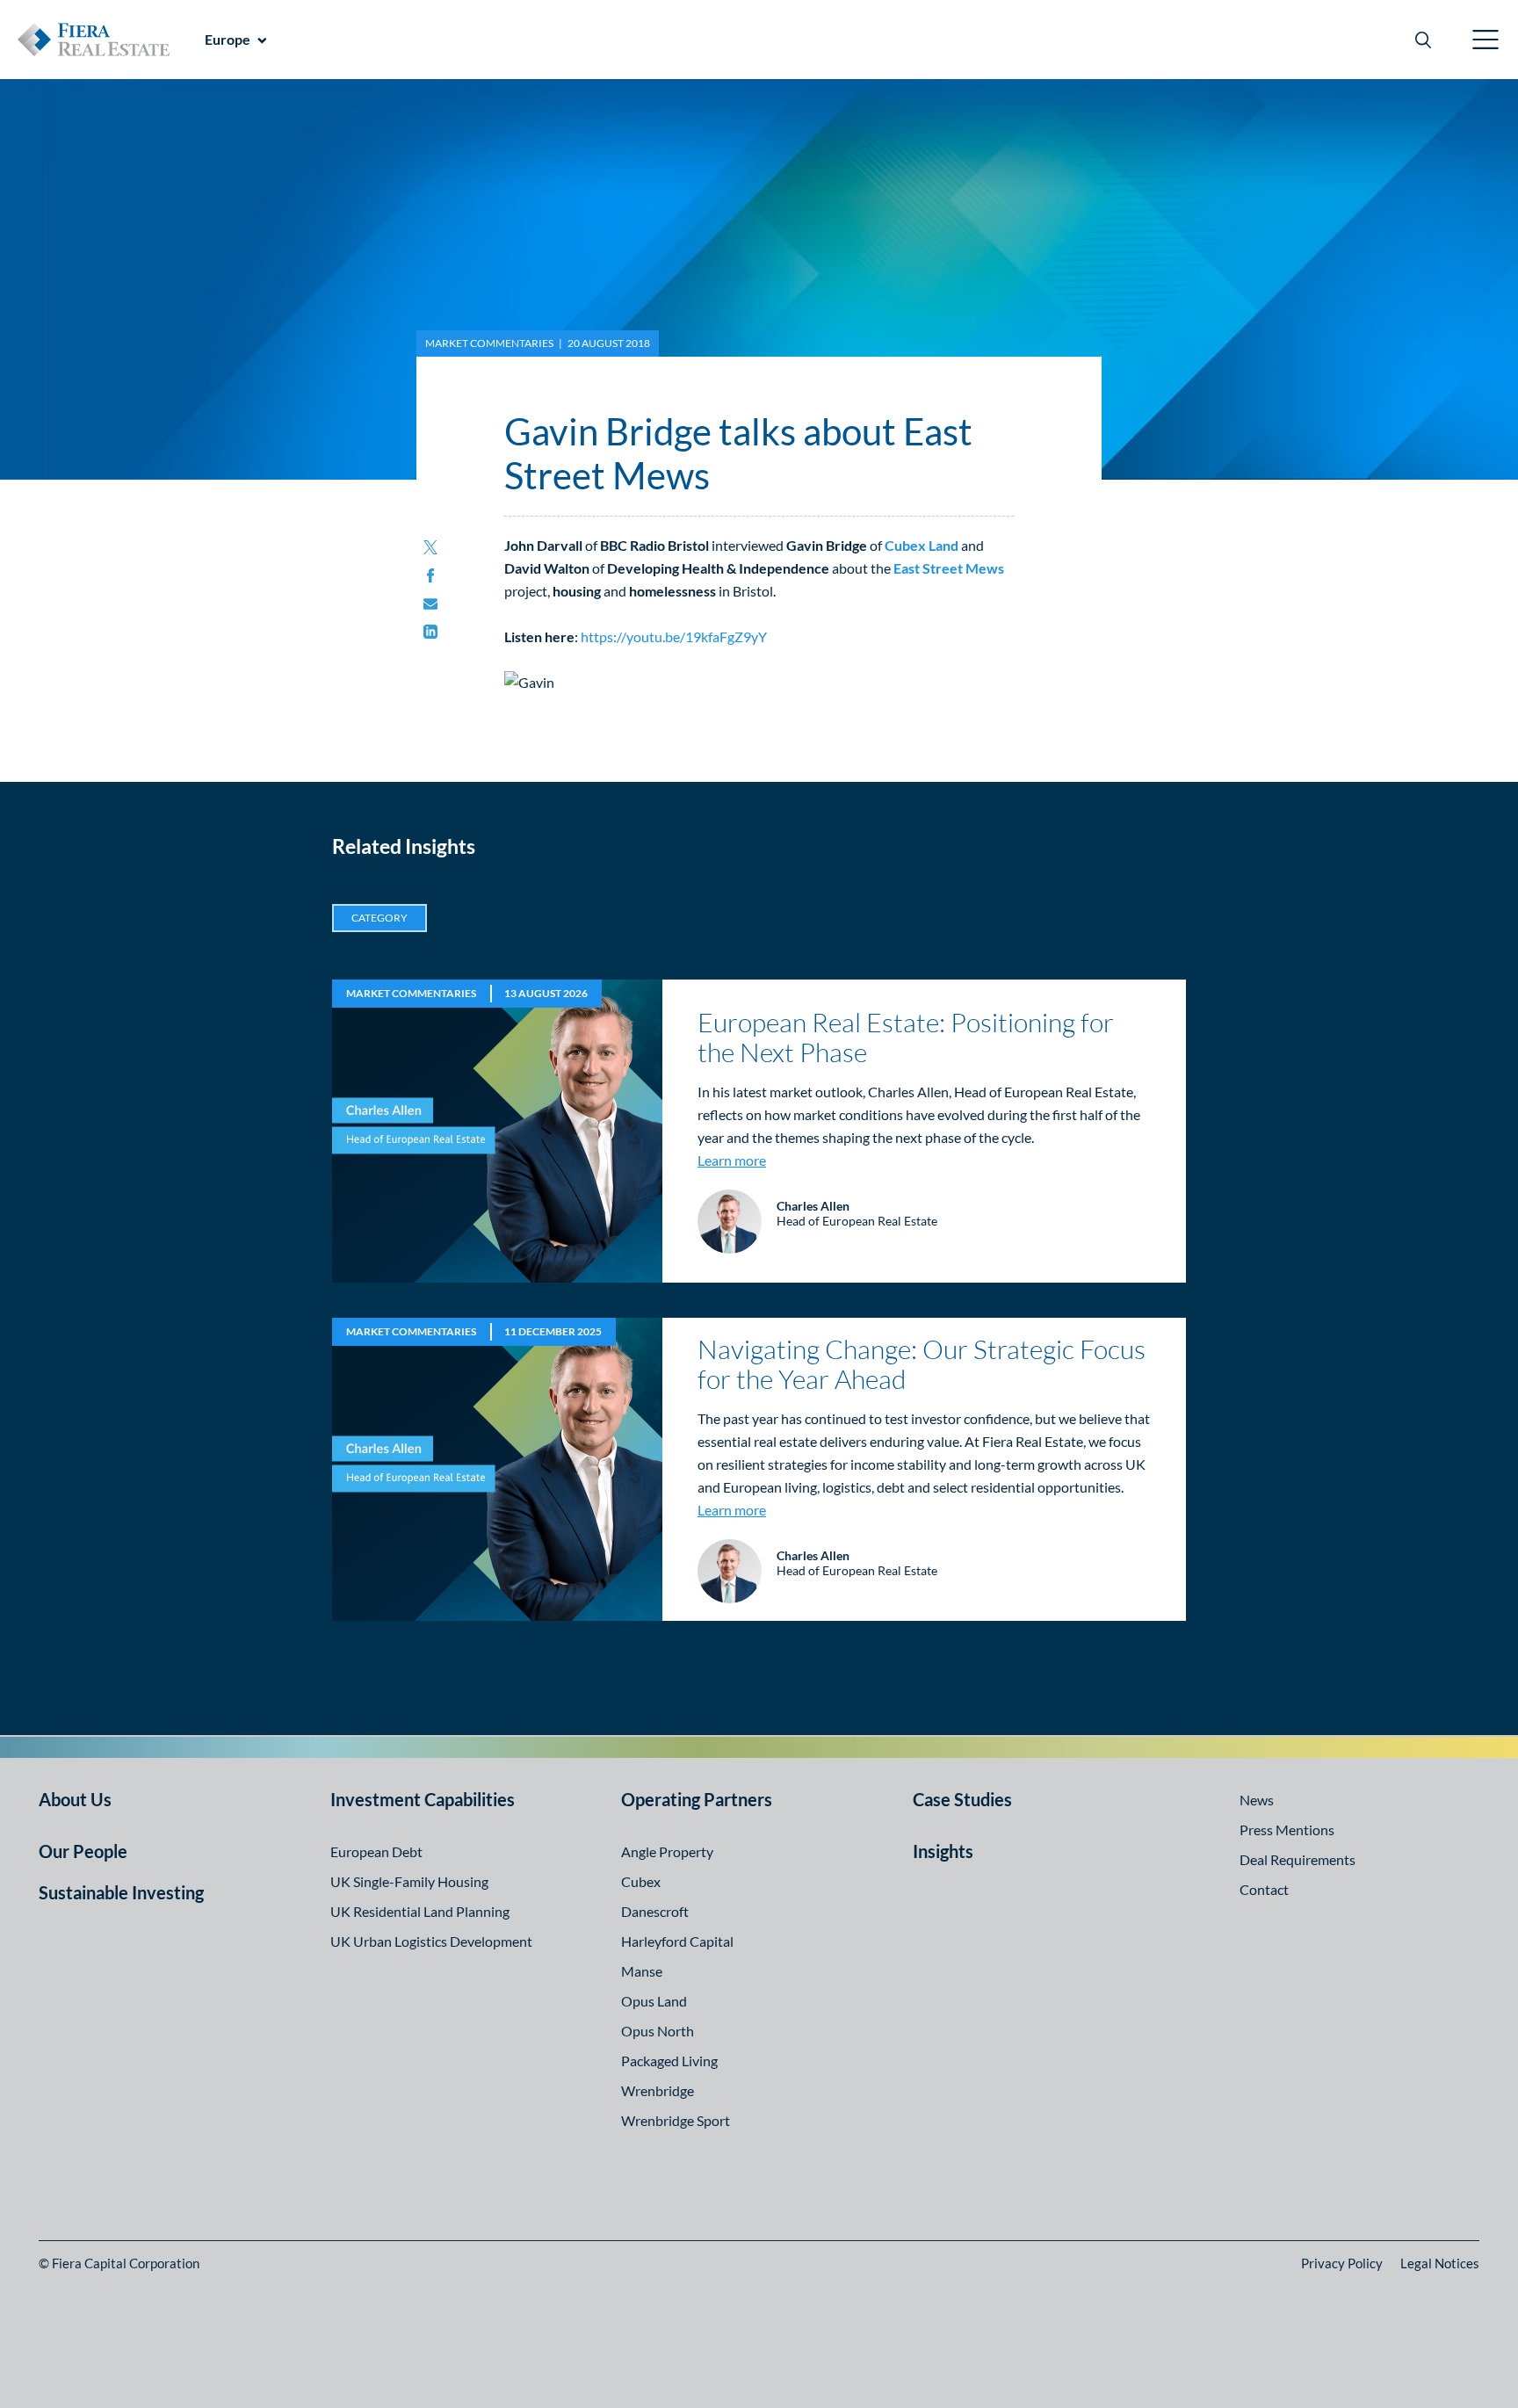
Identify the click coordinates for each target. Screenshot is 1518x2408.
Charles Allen (813, 1206)
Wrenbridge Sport (676, 2120)
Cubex (641, 1881)
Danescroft (655, 1911)
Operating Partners (697, 1799)
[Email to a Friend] (430, 604)
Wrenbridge (658, 2090)
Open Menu (1486, 40)
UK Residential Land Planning (420, 1911)
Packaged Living (669, 2061)
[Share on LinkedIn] (430, 633)
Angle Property (667, 1851)
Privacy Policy (1342, 2263)
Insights (943, 1851)
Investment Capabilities (423, 1799)
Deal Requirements (1298, 1859)
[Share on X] (430, 548)
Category (379, 918)
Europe (228, 39)
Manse (642, 1971)
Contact (1264, 1889)
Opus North (658, 2031)
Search (1423, 40)
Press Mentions (1287, 1830)
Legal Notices (1440, 2263)
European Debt (376, 1851)
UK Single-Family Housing (409, 1881)
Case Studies (962, 1799)
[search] (1423, 40)
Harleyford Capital (677, 1941)
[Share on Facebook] (430, 576)
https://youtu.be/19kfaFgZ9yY (674, 636)
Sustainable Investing (121, 1892)
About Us (75, 1799)
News (1257, 1800)
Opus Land (654, 2001)
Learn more (732, 1160)
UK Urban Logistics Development (431, 1941)
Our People (83, 1851)
